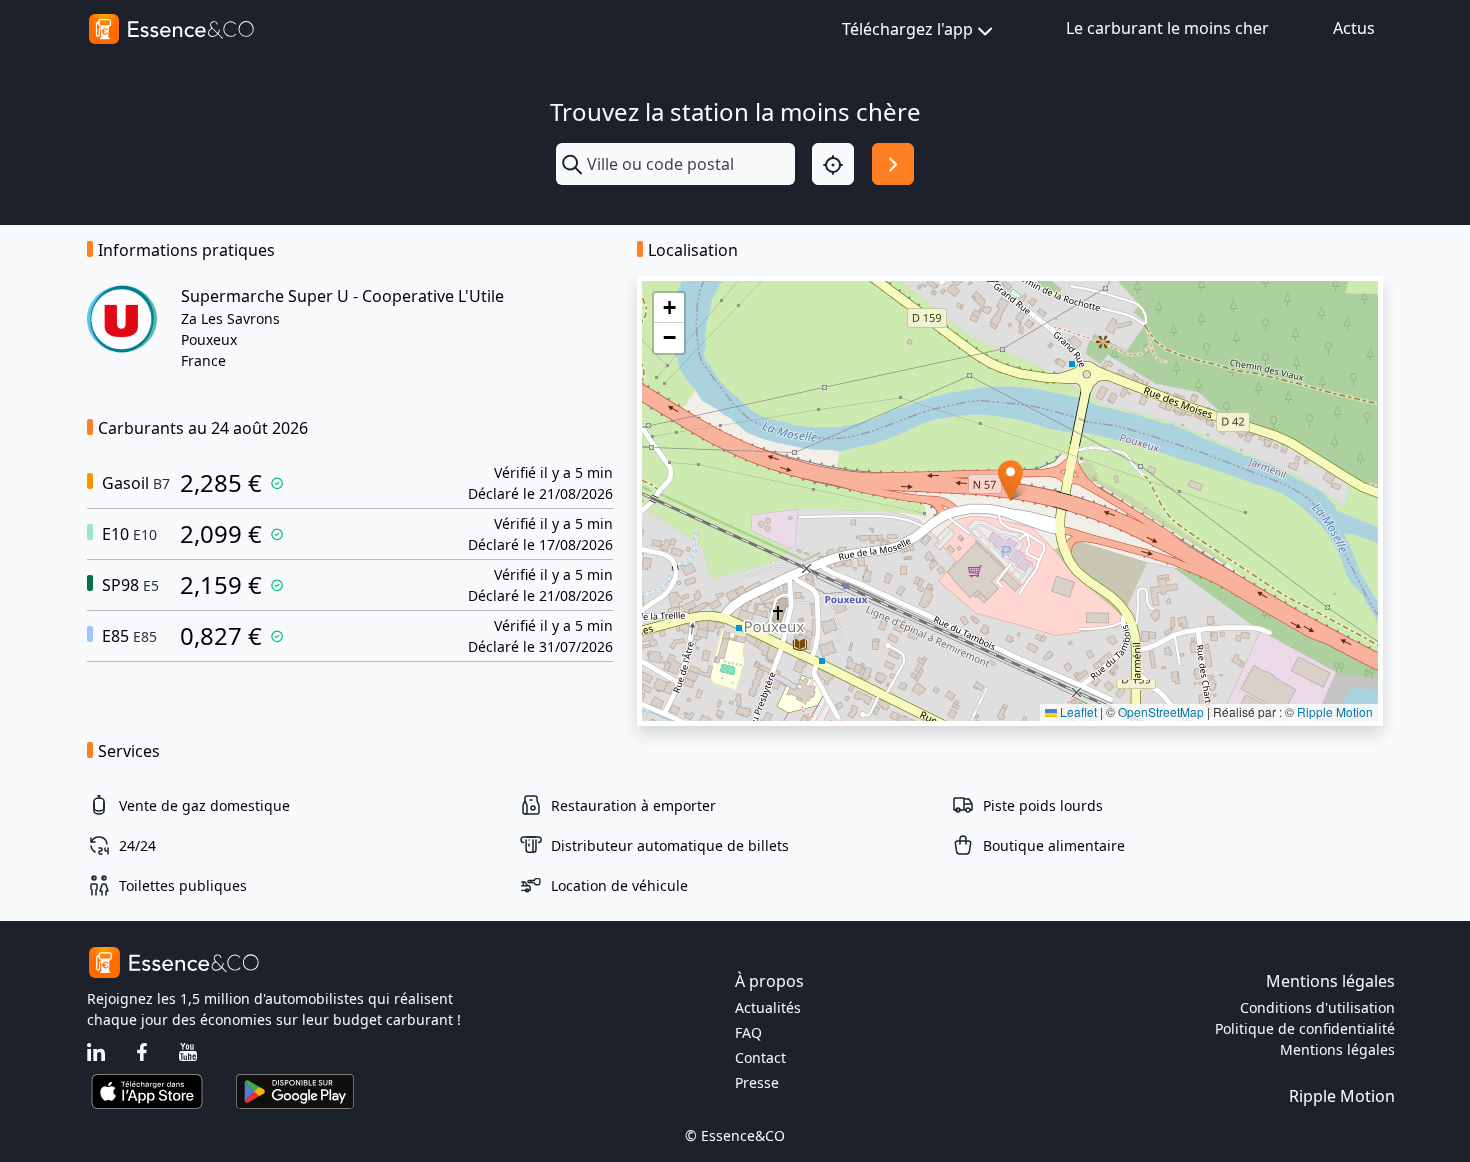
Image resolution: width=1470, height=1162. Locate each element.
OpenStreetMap (1161, 711)
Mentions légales (1337, 1049)
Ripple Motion (1335, 711)
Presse (757, 1082)
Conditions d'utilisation (1317, 1007)
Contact (760, 1057)
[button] (1010, 480)
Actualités (768, 1007)
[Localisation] (833, 164)
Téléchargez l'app (907, 29)
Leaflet (1077, 711)
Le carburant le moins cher (1167, 28)
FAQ (748, 1032)
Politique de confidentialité (1305, 1028)
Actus (1354, 28)
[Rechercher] (893, 164)
